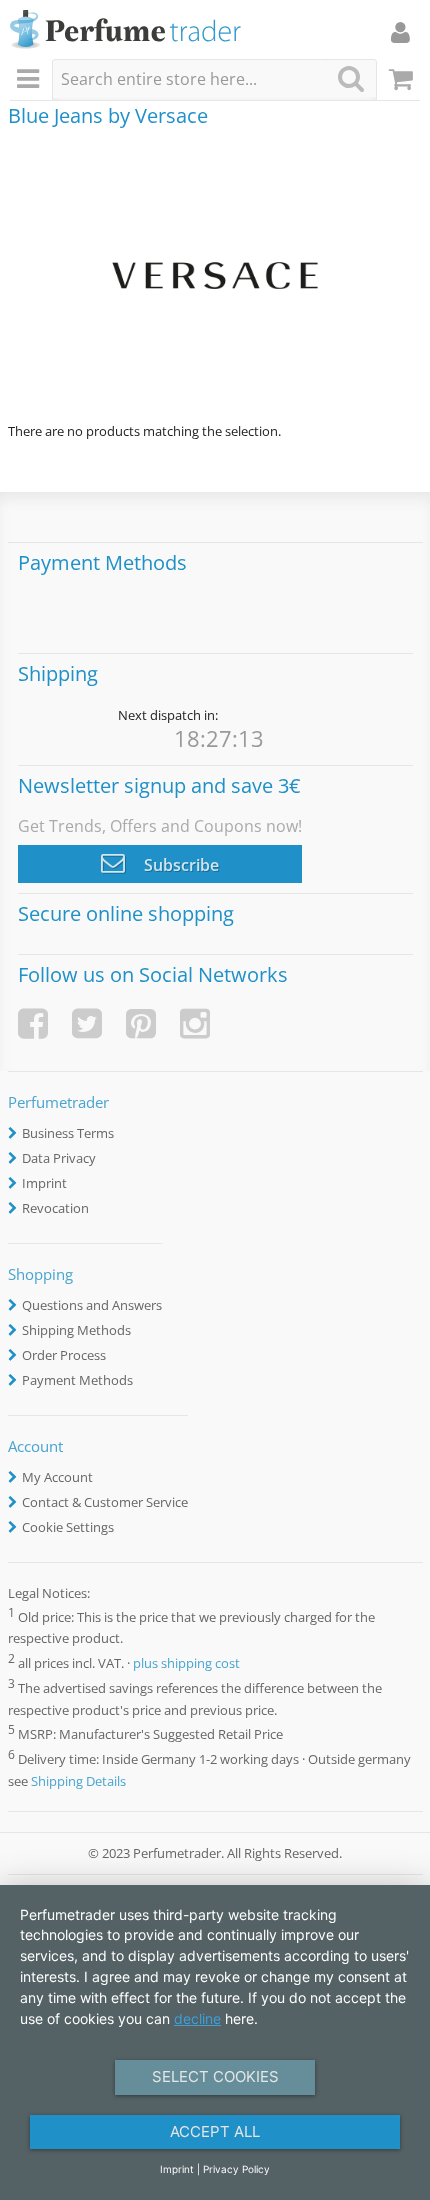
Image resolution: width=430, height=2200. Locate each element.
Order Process (64, 1355)
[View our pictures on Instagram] (195, 1023)
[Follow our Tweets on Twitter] (87, 1023)
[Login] (400, 32)
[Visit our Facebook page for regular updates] (33, 1023)
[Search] (351, 78)
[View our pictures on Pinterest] (141, 1023)
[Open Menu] (31, 80)
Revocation (55, 1208)
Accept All (215, 2131)
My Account (57, 1477)
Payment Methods (77, 1380)
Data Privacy (59, 1158)
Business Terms (68, 1133)
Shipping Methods (76, 1330)
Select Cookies (215, 2076)
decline (197, 2018)
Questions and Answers (92, 1305)
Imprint (44, 1183)
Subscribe (179, 865)
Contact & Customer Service (105, 1502)
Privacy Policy (236, 2169)
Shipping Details (78, 1781)
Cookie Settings (68, 1527)
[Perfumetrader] (125, 30)
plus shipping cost (186, 1664)
